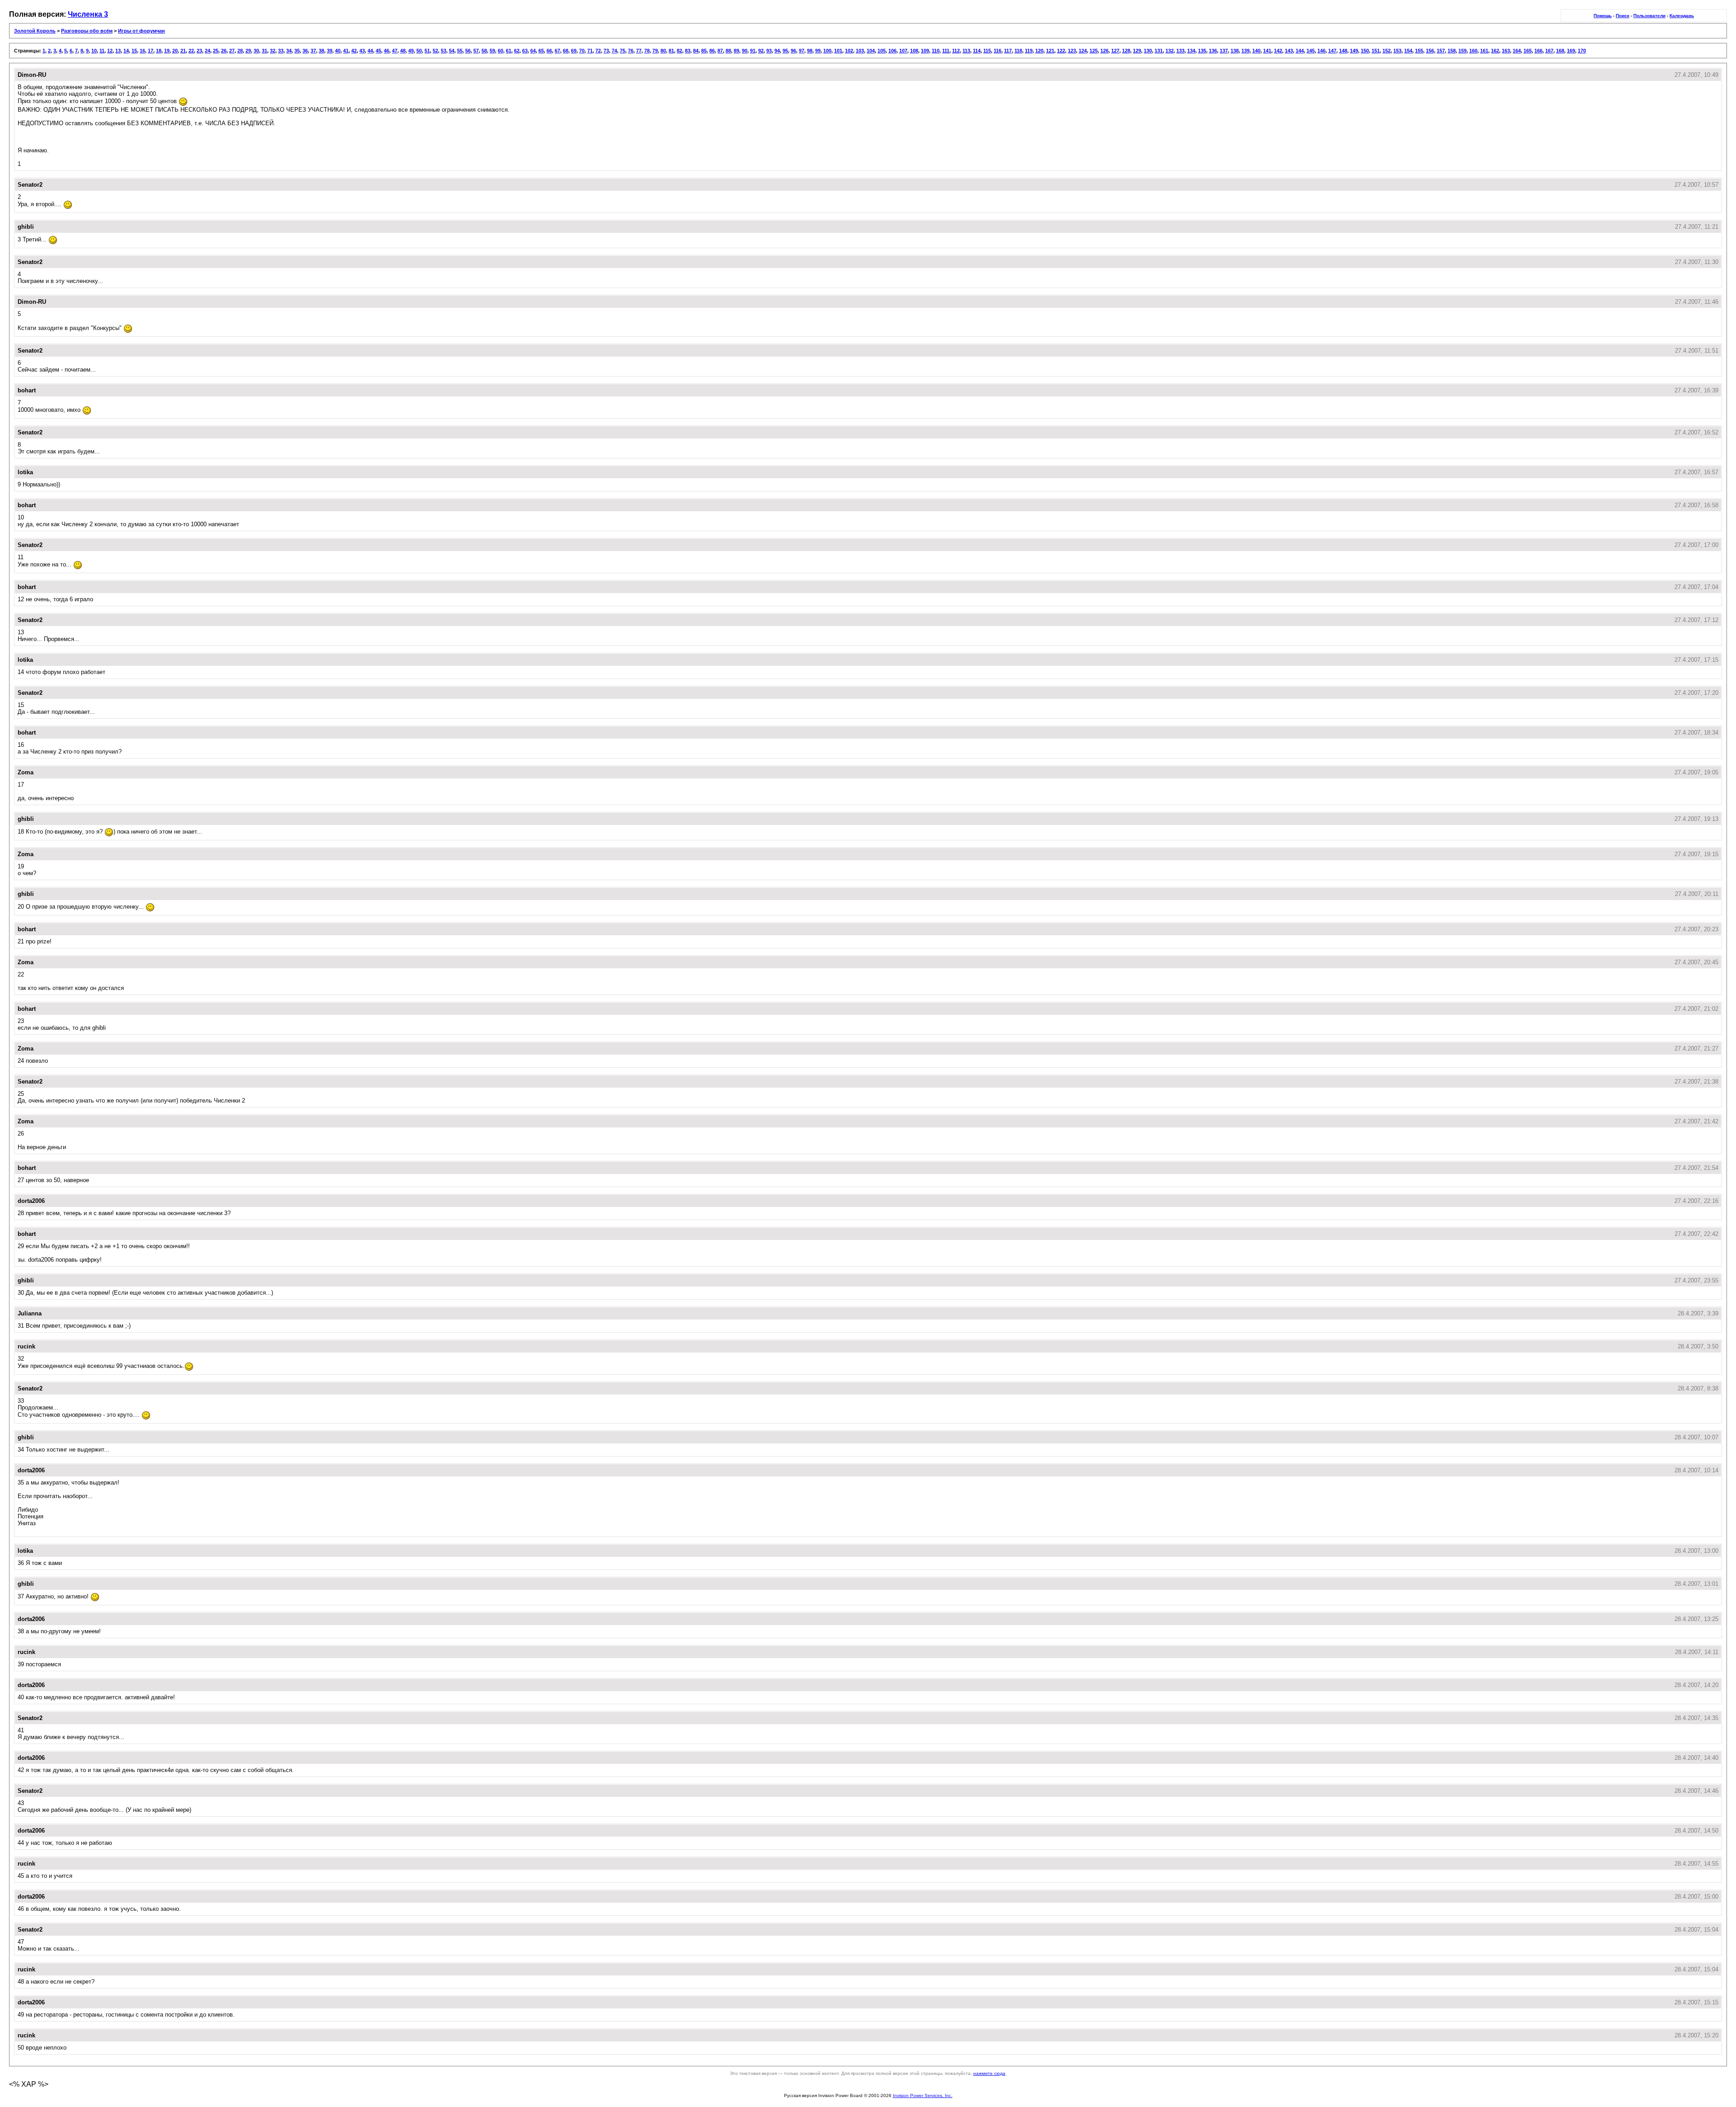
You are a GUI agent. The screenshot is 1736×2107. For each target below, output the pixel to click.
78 (647, 51)
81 (671, 51)
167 (1549, 51)
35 (297, 51)
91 (753, 51)
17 (151, 51)
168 (1560, 51)
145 (1311, 51)
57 (476, 51)
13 (118, 51)
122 (1061, 51)
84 (696, 51)
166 (1538, 51)
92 (761, 51)
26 (224, 51)
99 (818, 51)
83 (688, 51)
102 (849, 51)
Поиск (1623, 16)
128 (1126, 51)
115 (987, 51)
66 (549, 51)
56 (468, 51)
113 (966, 51)
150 (1365, 51)
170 (1582, 51)
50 (419, 51)
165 (1528, 51)
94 (777, 51)
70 (582, 51)
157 (1441, 51)
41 (346, 51)
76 (631, 51)
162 (1495, 51)
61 (509, 51)
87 (720, 51)
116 (998, 51)
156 (1430, 51)
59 (492, 51)
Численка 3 (88, 14)
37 (313, 51)
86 (712, 51)
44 (370, 51)
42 (354, 51)
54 (452, 51)
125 (1094, 51)
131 (1159, 51)
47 (395, 51)
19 (167, 51)
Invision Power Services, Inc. (923, 2095)
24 (208, 51)
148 (1343, 51)
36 (305, 51)
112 (956, 51)
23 (199, 51)
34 (289, 51)
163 (1506, 51)
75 (623, 51)
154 (1408, 51)
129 (1137, 51)
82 (679, 51)
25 (216, 51)
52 (435, 51)
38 (321, 51)
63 (525, 51)
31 (264, 51)
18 (159, 51)
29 (248, 51)
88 (728, 51)
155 (1419, 51)
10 (94, 51)
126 (1104, 51)
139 (1245, 51)
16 (142, 51)
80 (663, 51)
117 (1008, 51)
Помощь (1603, 16)
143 (1289, 51)
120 (1039, 51)
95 (785, 51)
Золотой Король (35, 31)
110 (936, 51)
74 (614, 51)
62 (517, 51)
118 (1018, 51)
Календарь (1682, 16)
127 (1115, 51)
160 (1473, 51)
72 (598, 51)
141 (1267, 51)
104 (871, 51)
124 (1083, 51)
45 (378, 51)
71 (590, 51)
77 (639, 51)
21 (183, 51)
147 (1332, 51)
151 (1376, 51)
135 (1202, 51)
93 (769, 51)
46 (387, 51)
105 (882, 51)
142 (1278, 51)
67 (557, 51)
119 (1029, 51)
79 (655, 51)
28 (240, 51)
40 (338, 51)
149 (1354, 51)
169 (1571, 51)
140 (1256, 51)
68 (566, 51)
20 (175, 51)
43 (362, 51)
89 (736, 51)
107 (903, 51)
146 (1321, 51)
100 (827, 51)
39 (330, 51)
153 (1397, 51)
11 (102, 51)
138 (1235, 51)
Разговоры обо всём (87, 31)
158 (1452, 51)
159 (1462, 51)
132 (1170, 51)
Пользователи (1649, 16)
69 (574, 51)
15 (134, 51)
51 (427, 51)
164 (1517, 51)
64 (533, 51)
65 (541, 51)
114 (977, 51)
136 (1213, 51)
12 (110, 51)
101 (838, 51)
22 (191, 51)
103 (860, 51)
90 (745, 51)
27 (232, 51)
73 (606, 51)
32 (273, 51)
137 (1224, 51)
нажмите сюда (989, 2073)
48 (403, 51)
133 (1180, 51)
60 (500, 51)
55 (460, 51)
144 (1300, 51)
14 (126, 51)
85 (704, 51)
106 (892, 51)
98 (810, 51)
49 (411, 51)
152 (1387, 51)
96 (793, 51)
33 (281, 51)
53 (443, 51)
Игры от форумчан (142, 31)
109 (925, 51)
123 (1072, 51)
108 (914, 51)
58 (484, 51)
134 (1191, 51)
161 (1484, 51)
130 (1148, 51)
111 (946, 51)
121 (1050, 51)
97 (802, 51)
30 (256, 51)
